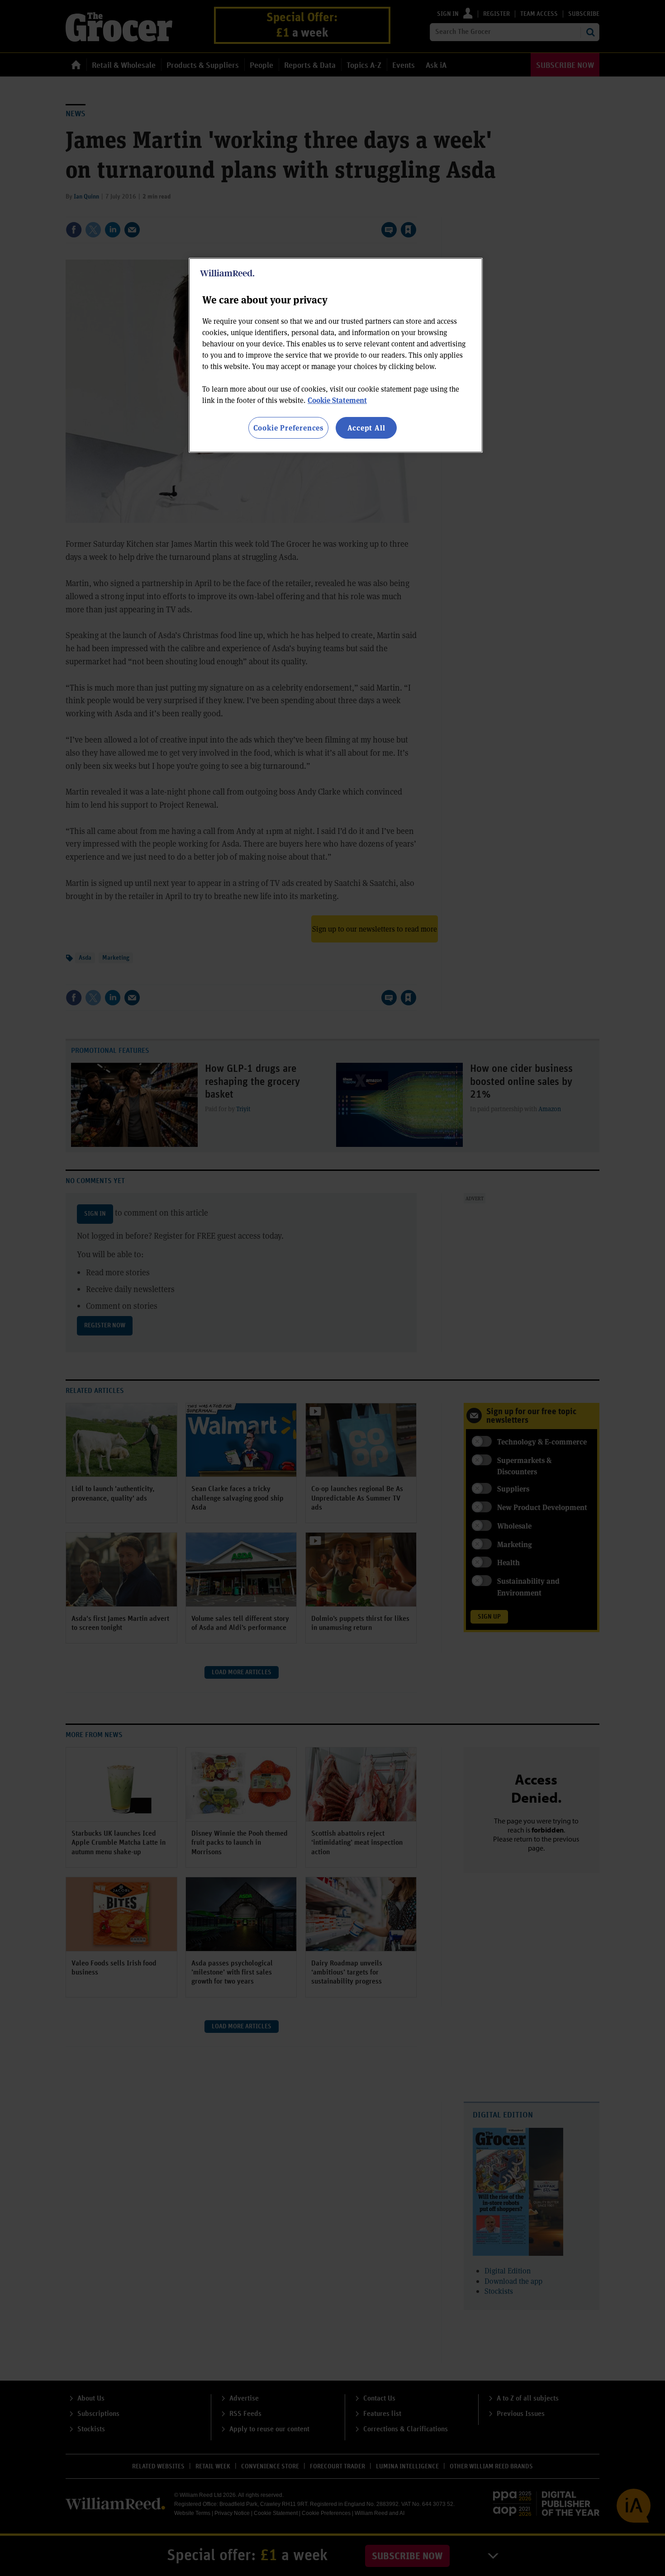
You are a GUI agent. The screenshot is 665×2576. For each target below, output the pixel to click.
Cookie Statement (337, 400)
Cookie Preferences (288, 428)
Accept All (366, 428)
